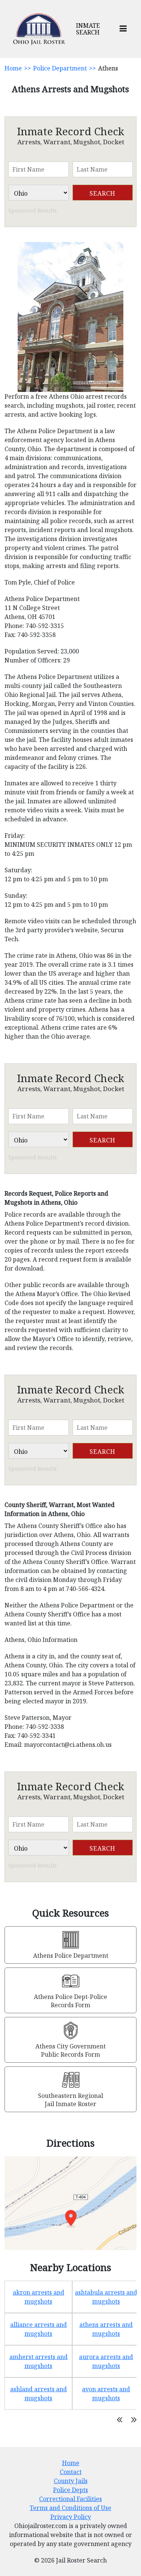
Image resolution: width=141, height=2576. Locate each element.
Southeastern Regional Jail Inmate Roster (70, 2100)
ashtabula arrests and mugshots (106, 2297)
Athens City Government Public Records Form (70, 2050)
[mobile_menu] (123, 29)
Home (13, 68)
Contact (71, 2472)
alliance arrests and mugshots (39, 2329)
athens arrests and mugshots (106, 2329)
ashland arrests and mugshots (39, 2394)
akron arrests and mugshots (39, 2297)
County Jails (71, 2481)
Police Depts (70, 2490)
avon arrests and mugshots (106, 2394)
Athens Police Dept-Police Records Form (70, 2001)
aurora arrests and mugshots (106, 2361)
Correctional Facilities (70, 2499)
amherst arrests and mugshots (39, 2361)
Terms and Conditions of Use (70, 2508)
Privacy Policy (71, 2517)
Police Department (60, 68)
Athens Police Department (71, 1956)
